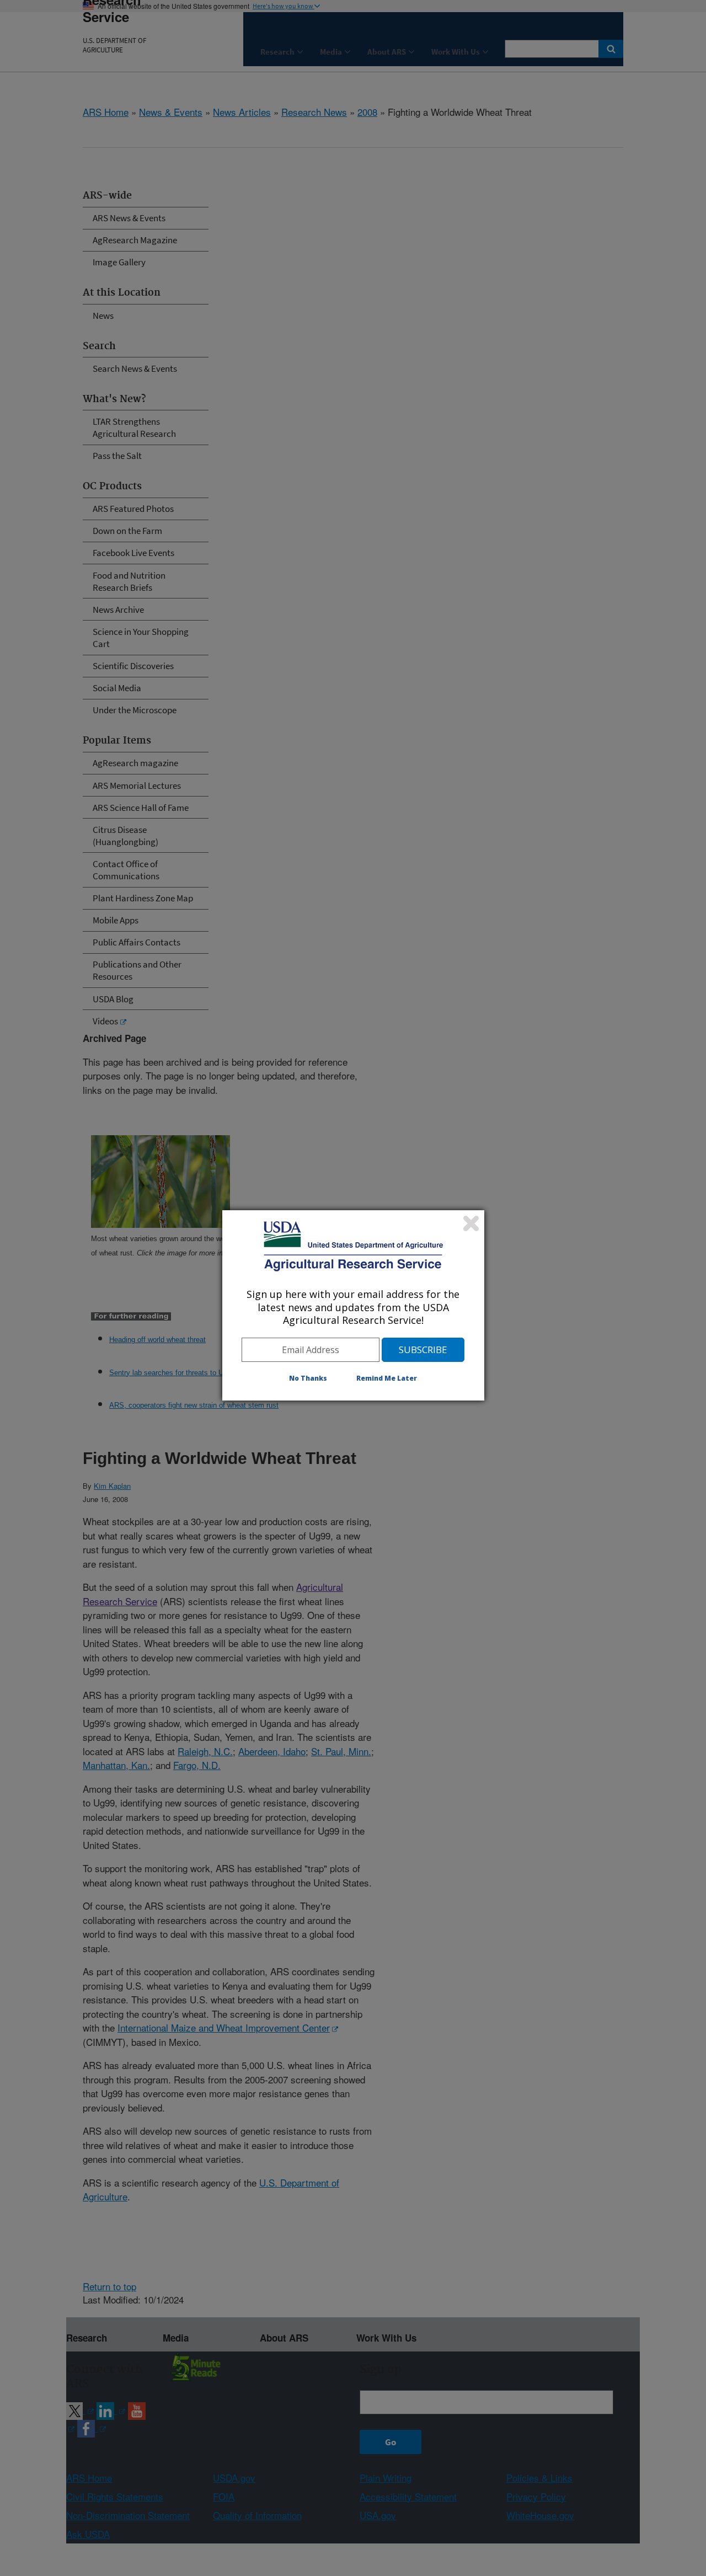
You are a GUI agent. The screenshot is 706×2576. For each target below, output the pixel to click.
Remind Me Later (387, 1378)
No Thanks (308, 1378)
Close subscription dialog (471, 1223)
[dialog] (353, 1305)
